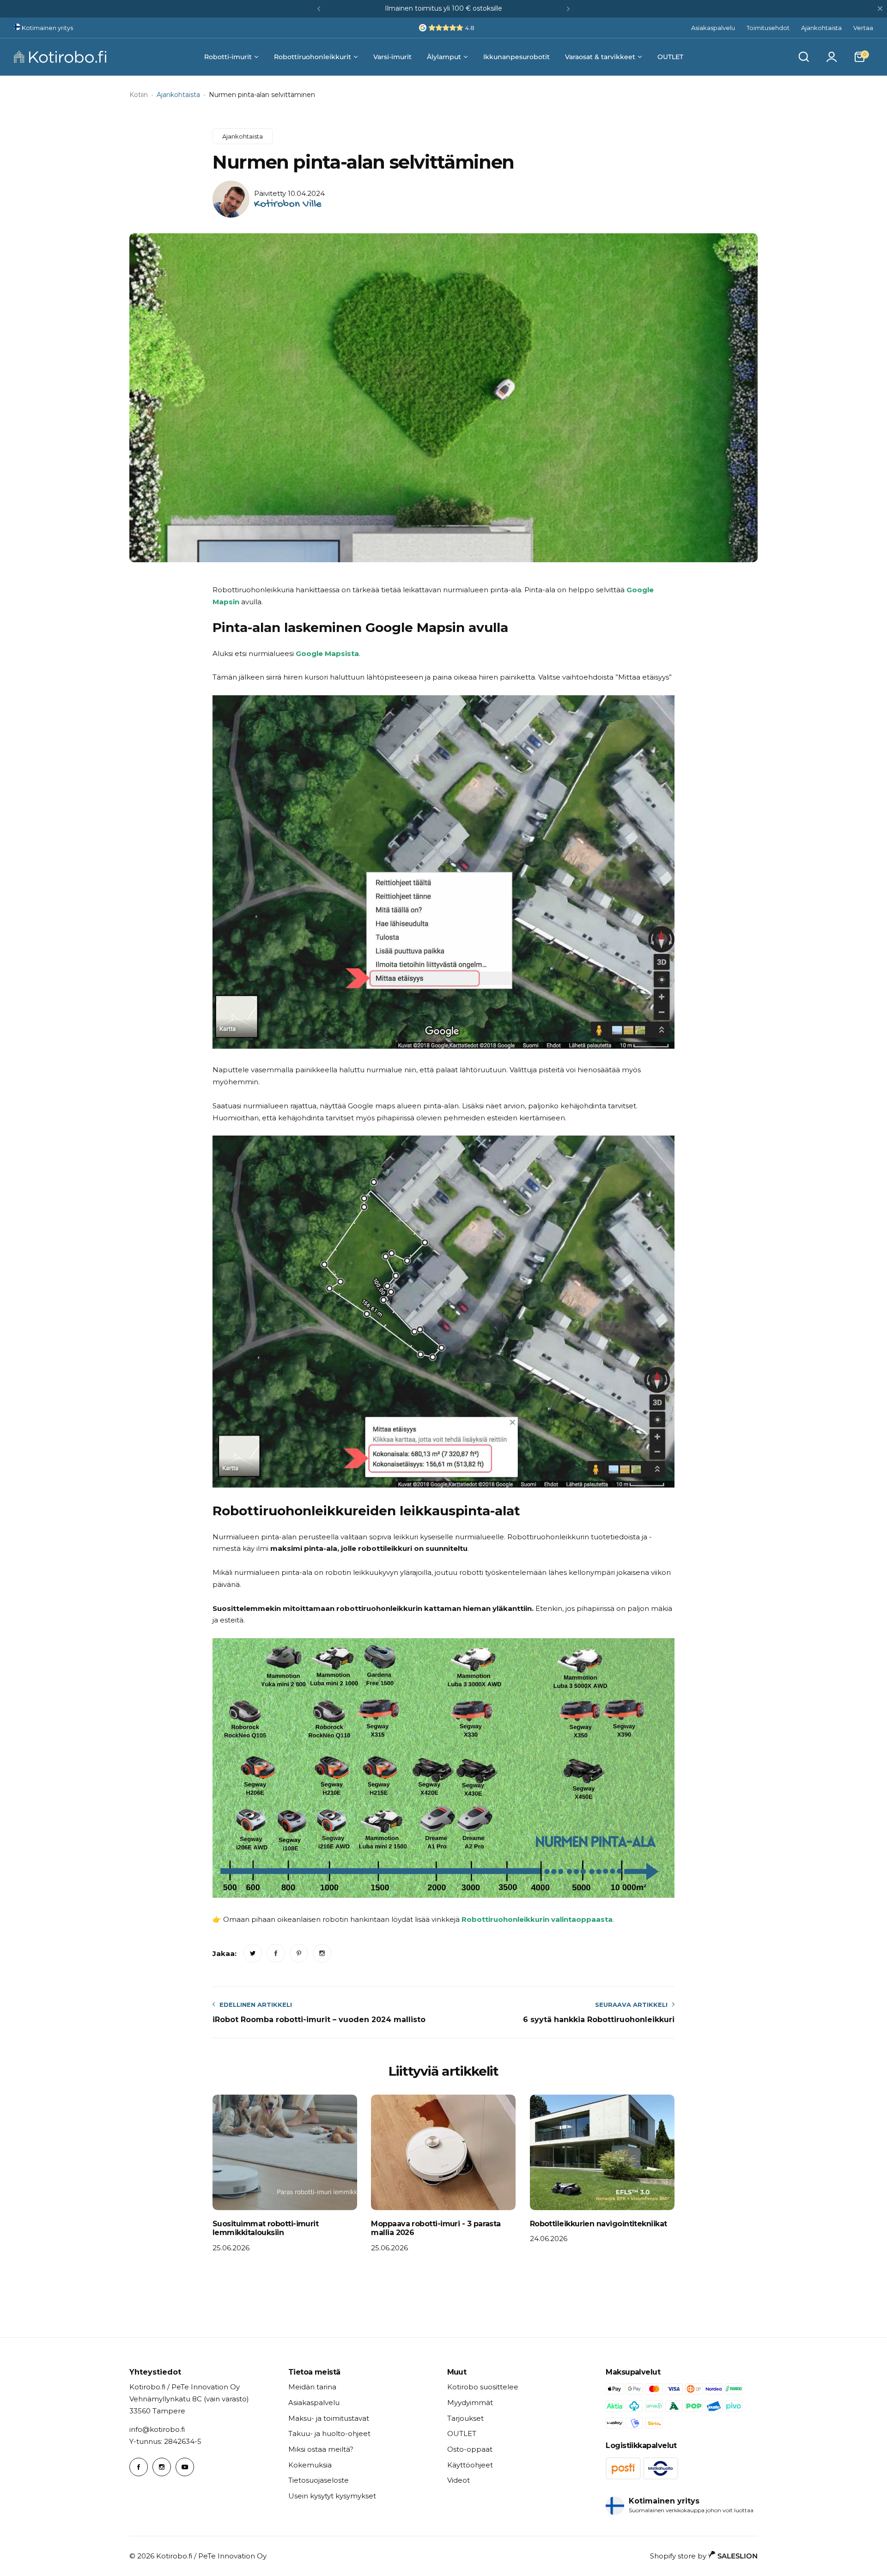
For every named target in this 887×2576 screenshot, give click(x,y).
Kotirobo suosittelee (483, 2387)
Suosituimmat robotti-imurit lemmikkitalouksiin (265, 2228)
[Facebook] (139, 2467)
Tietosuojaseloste (319, 2480)
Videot (459, 2480)
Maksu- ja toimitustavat (329, 2418)
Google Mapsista (327, 653)
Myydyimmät (470, 2403)
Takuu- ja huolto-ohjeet (329, 2433)
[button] (319, 9)
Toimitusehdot (768, 28)
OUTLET (462, 2433)
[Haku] (804, 57)
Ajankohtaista (821, 28)
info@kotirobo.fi (157, 2429)
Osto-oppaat (470, 2449)
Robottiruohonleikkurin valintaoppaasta (537, 1919)
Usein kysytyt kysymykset (332, 2496)
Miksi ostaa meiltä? (321, 2449)
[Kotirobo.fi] (60, 57)
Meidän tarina (312, 2387)
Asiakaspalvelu (713, 28)
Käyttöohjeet (470, 2465)
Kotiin (139, 95)
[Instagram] (162, 2467)
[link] (253, 1953)
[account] (832, 57)
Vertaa (863, 28)
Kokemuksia (310, 2465)
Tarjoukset (465, 2418)
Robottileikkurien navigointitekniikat (598, 2224)
